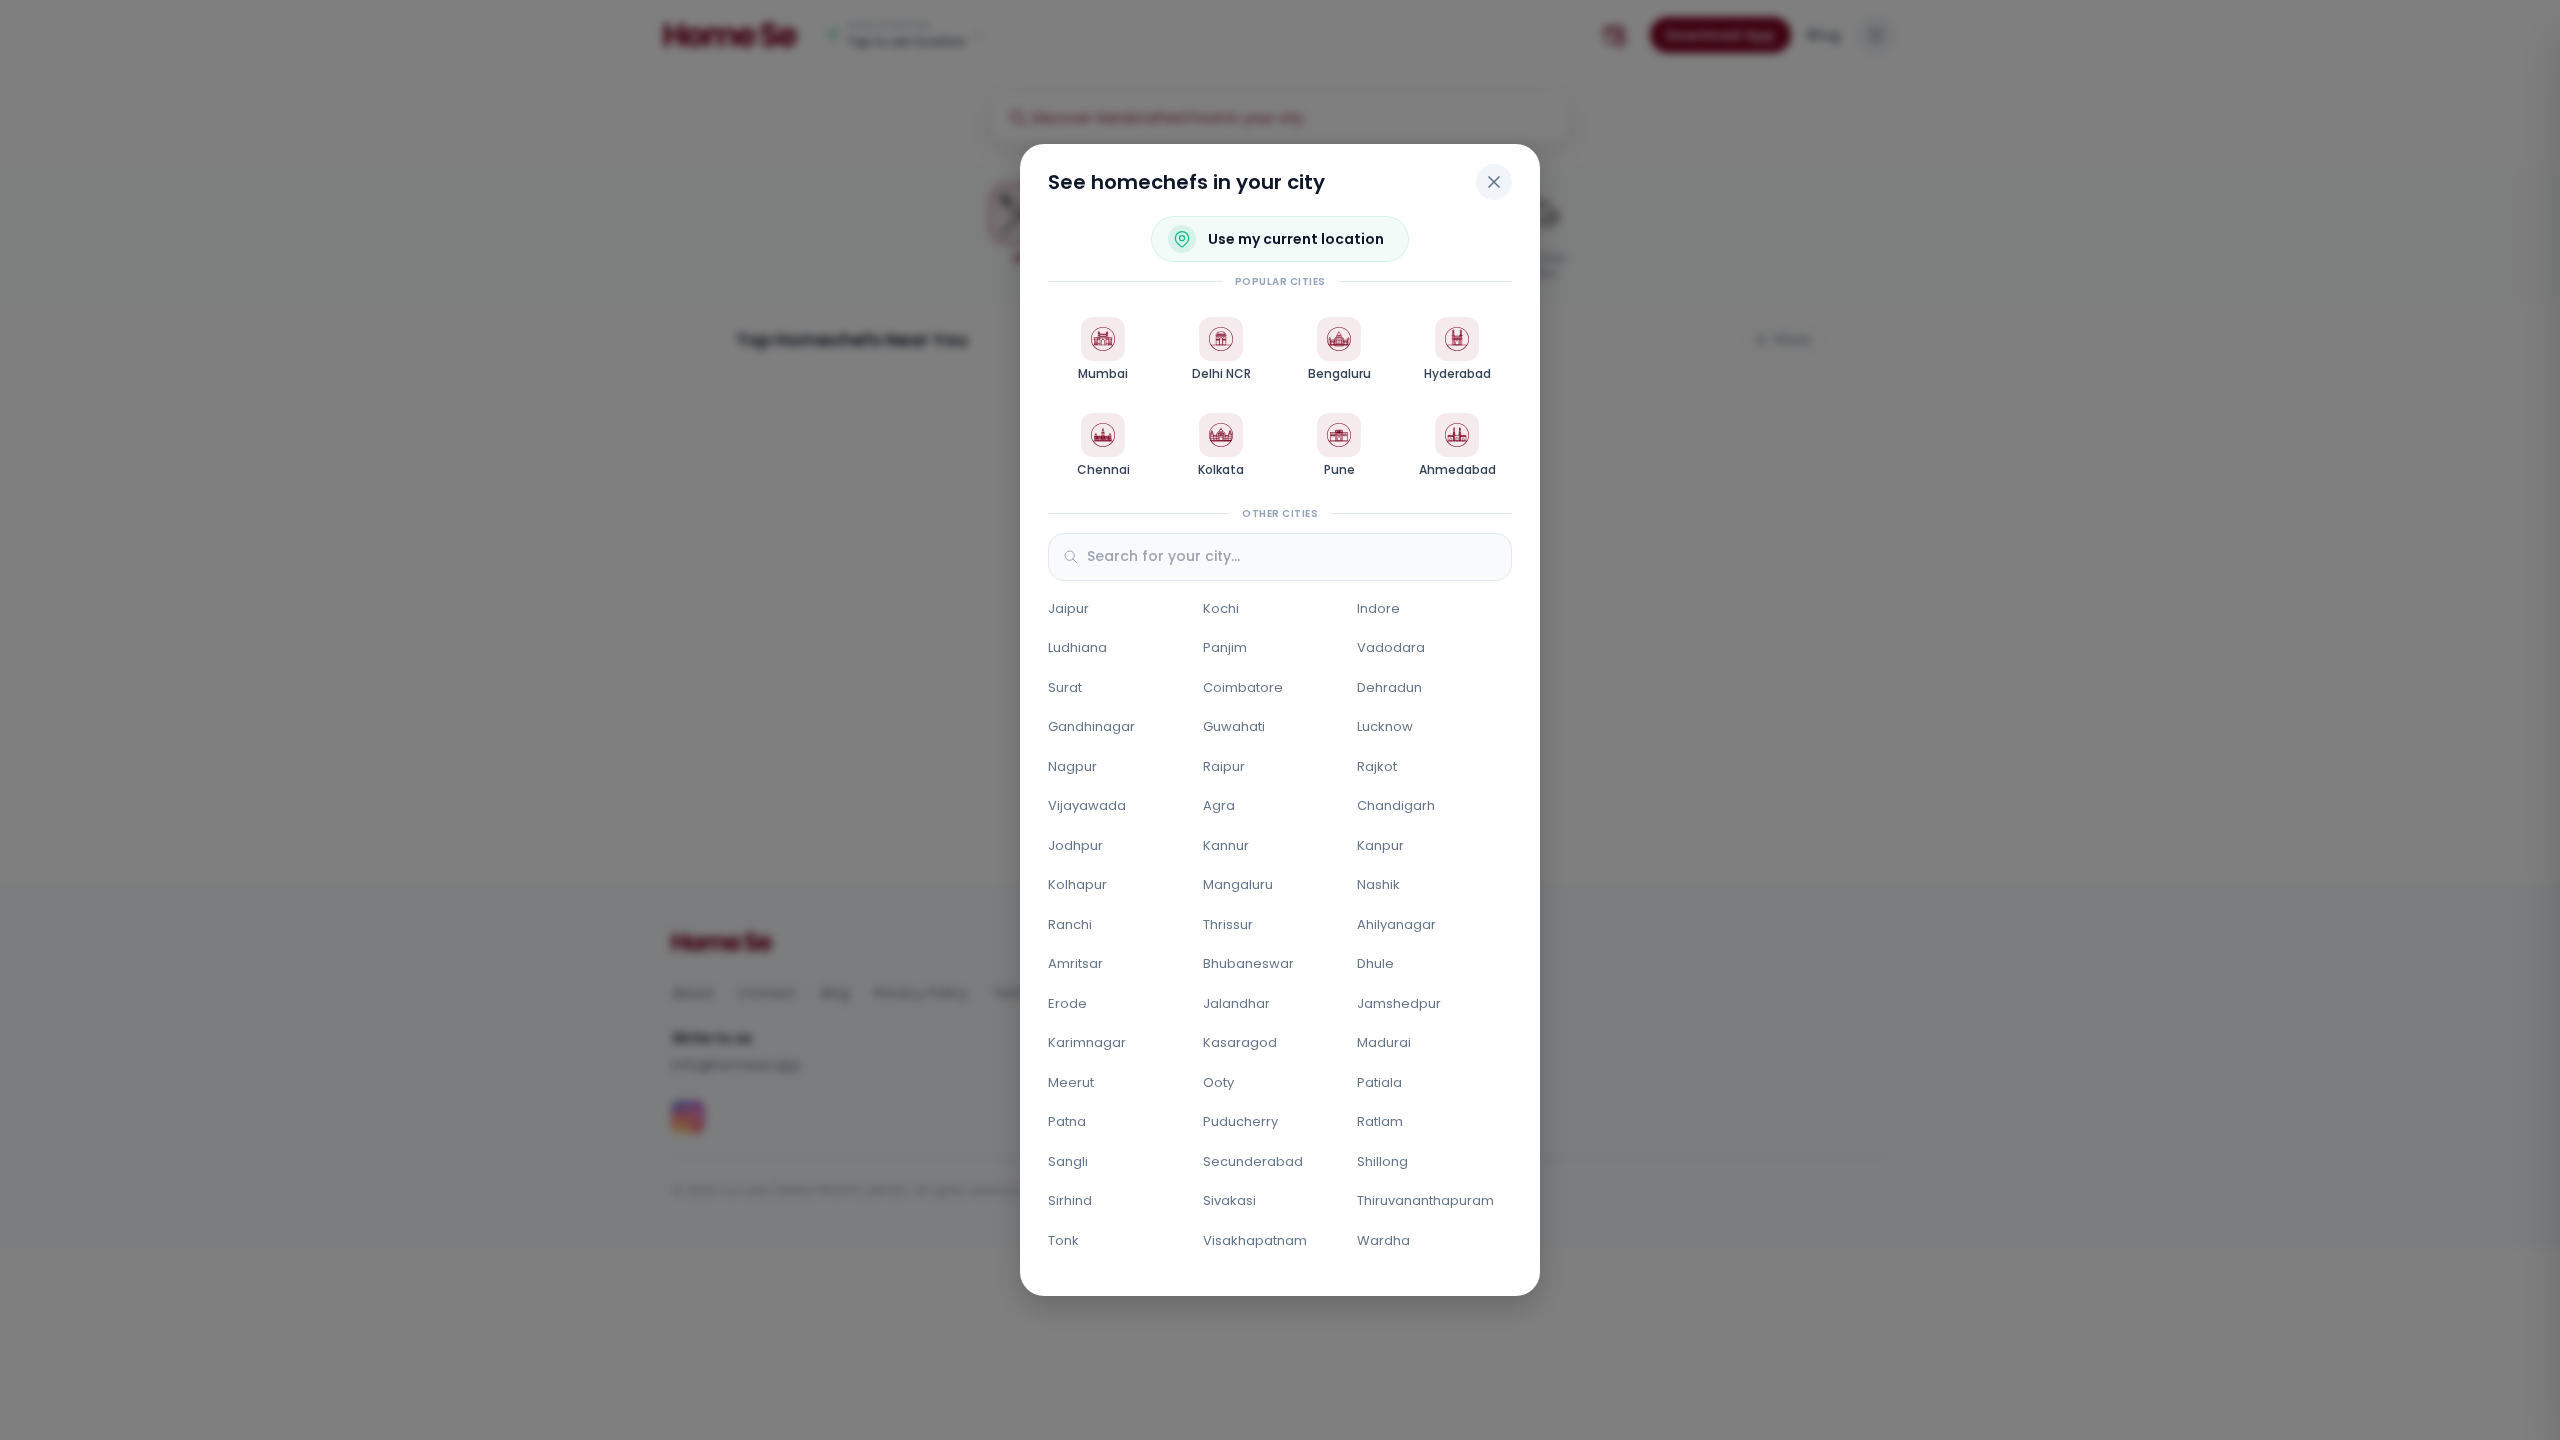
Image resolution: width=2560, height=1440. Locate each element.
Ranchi (1070, 924)
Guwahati (1234, 726)
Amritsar (1075, 963)
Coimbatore (1243, 687)
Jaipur (1068, 608)
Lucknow (1385, 726)
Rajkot (1377, 766)
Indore (1378, 608)
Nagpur (1072, 766)
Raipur (1224, 766)
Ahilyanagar (1396, 924)
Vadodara (1391, 647)
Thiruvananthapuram (1425, 1200)
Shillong (1382, 1161)
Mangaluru (1238, 884)
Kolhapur (1077, 884)
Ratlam (1380, 1121)
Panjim (1225, 647)
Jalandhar (1236, 1003)
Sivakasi (1229, 1200)
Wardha (1383, 1240)
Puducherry (1240, 1121)
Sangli (1068, 1161)
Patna (1067, 1121)
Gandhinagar (1091, 726)
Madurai (1384, 1042)
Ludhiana (1077, 647)
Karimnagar (1087, 1042)
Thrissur (1228, 924)
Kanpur (1380, 845)
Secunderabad (1253, 1161)
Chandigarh (1396, 805)
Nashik (1378, 884)
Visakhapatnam (1255, 1240)
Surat (1065, 687)
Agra (1219, 805)
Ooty (1218, 1082)
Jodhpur (1075, 845)
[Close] (1494, 182)
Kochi (1221, 608)
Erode (1067, 1003)
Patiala (1379, 1082)
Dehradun (1389, 687)
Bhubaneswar (1248, 963)
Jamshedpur (1399, 1003)
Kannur (1226, 845)
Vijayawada (1087, 805)
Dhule (1375, 963)
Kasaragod (1240, 1042)
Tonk (1063, 1240)
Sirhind (1070, 1200)
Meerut (1071, 1082)
